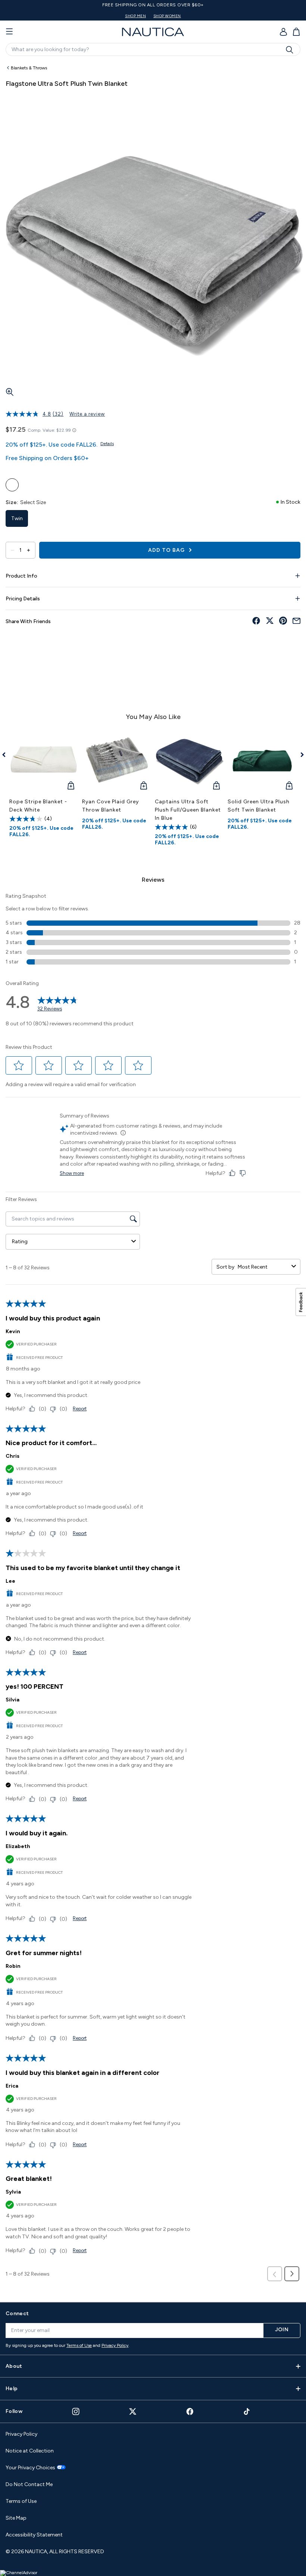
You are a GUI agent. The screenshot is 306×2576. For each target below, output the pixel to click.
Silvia (13, 1700)
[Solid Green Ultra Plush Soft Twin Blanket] (262, 759)
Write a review (87, 414)
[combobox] (263, 1267)
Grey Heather (12, 485)
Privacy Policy (115, 2345)
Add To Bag (167, 550)
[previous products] (7, 755)
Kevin (13, 1331)
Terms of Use (79, 2345)
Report (80, 1409)
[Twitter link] (133, 2411)
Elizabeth (18, 1846)
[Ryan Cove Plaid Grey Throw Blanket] (117, 759)
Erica (12, 2086)
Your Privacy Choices (30, 2468)
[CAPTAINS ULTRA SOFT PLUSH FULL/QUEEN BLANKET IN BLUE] (189, 759)
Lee (10, 1581)
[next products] (299, 755)
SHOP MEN (135, 16)
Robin (13, 1966)
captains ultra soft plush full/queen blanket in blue (188, 810)
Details (107, 444)
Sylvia (13, 2192)
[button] (19, 1066)
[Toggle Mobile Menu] (9, 32)
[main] (153, 1178)
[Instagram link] (76, 2411)
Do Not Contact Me (29, 2484)
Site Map (16, 2518)
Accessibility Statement (34, 2535)
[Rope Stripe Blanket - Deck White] (44, 759)
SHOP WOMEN (167, 16)
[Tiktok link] (247, 2411)
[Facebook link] (190, 2411)
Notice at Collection (30, 2451)
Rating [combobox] (20, 1242)
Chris (13, 1456)
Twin (17, 518)
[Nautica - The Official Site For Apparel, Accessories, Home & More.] (153, 32)
